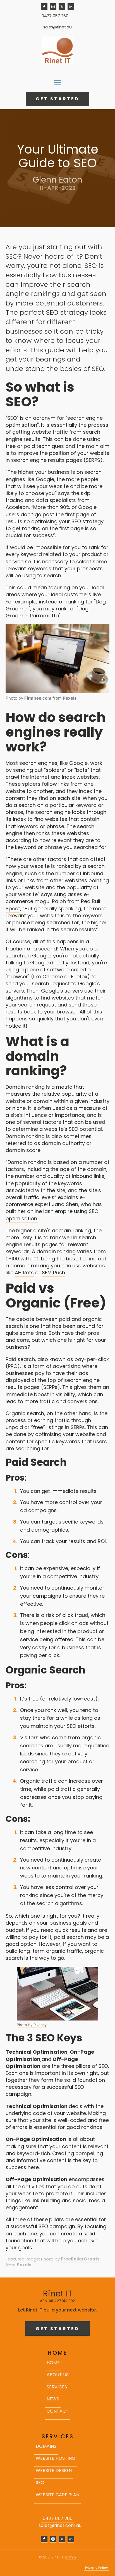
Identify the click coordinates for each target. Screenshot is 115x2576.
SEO (40, 2482)
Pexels (70, 698)
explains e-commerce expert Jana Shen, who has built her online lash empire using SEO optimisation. (54, 1208)
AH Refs (24, 1273)
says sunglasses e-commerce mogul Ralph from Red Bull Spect (53, 901)
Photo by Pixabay (32, 2025)
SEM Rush (53, 1273)
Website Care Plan (57, 2495)
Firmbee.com (38, 698)
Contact (58, 2411)
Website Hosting (56, 2458)
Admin (70, 2557)
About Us (58, 2375)
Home (53, 2363)
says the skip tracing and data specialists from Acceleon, (48, 500)
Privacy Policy (97, 2568)
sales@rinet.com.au (60, 2526)
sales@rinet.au (57, 27)
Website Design (54, 2471)
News (53, 2399)
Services (57, 2387)
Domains (46, 2446)
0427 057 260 (55, 16)
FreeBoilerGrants (80, 2259)
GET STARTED (57, 99)
